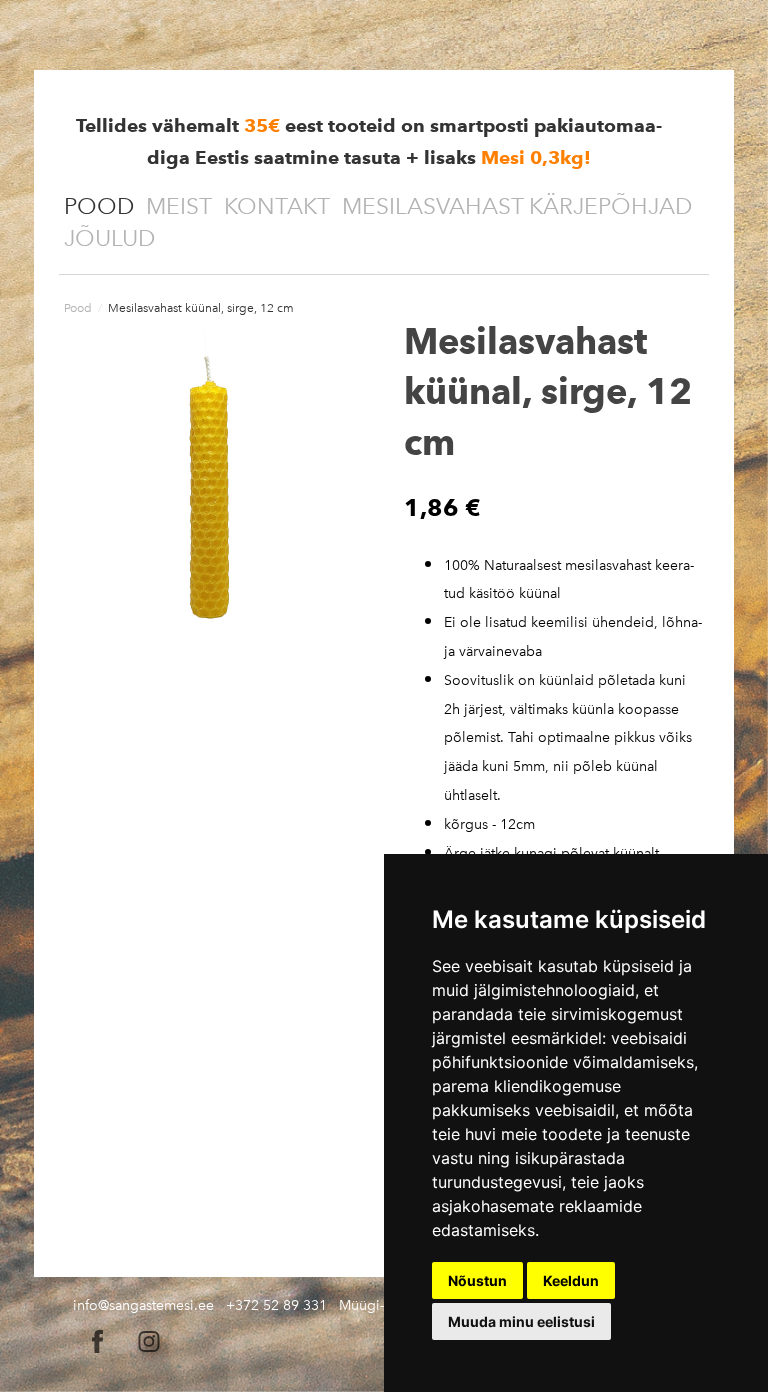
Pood (99, 206)
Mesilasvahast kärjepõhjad (517, 206)
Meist (179, 206)
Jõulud (109, 238)
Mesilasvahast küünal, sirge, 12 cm (201, 308)
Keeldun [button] (571, 1280)
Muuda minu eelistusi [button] (521, 1321)
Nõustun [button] (477, 1280)
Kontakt (277, 206)
